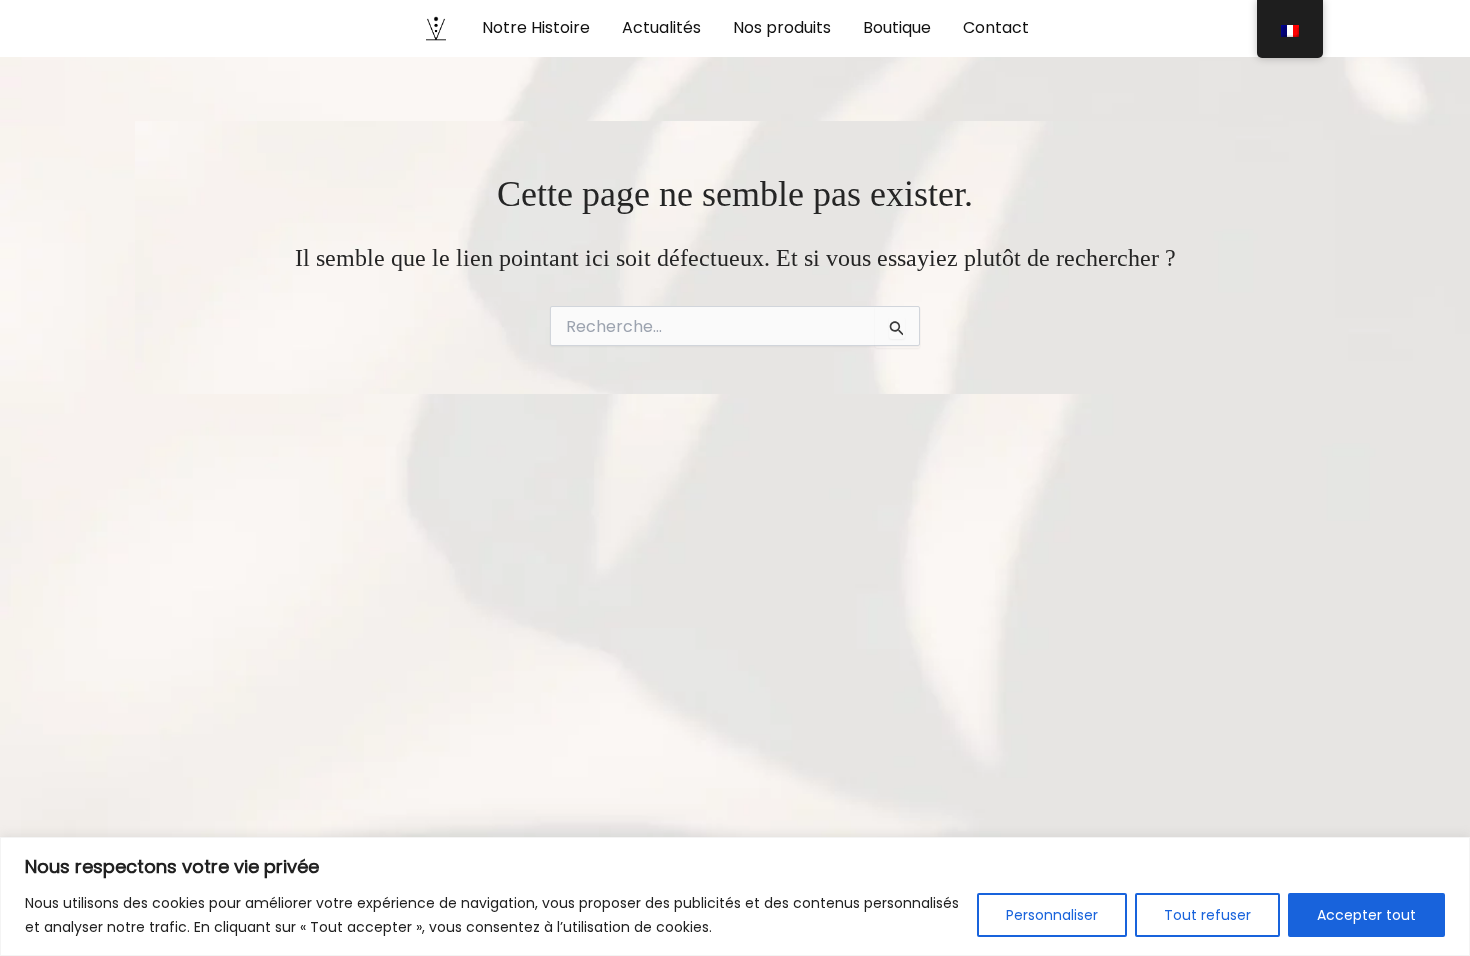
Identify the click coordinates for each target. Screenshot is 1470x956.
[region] (735, 896)
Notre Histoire (536, 27)
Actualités (661, 27)
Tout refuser (1207, 915)
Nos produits (782, 27)
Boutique (897, 27)
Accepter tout (1366, 915)
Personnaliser (1052, 915)
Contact (996, 27)
